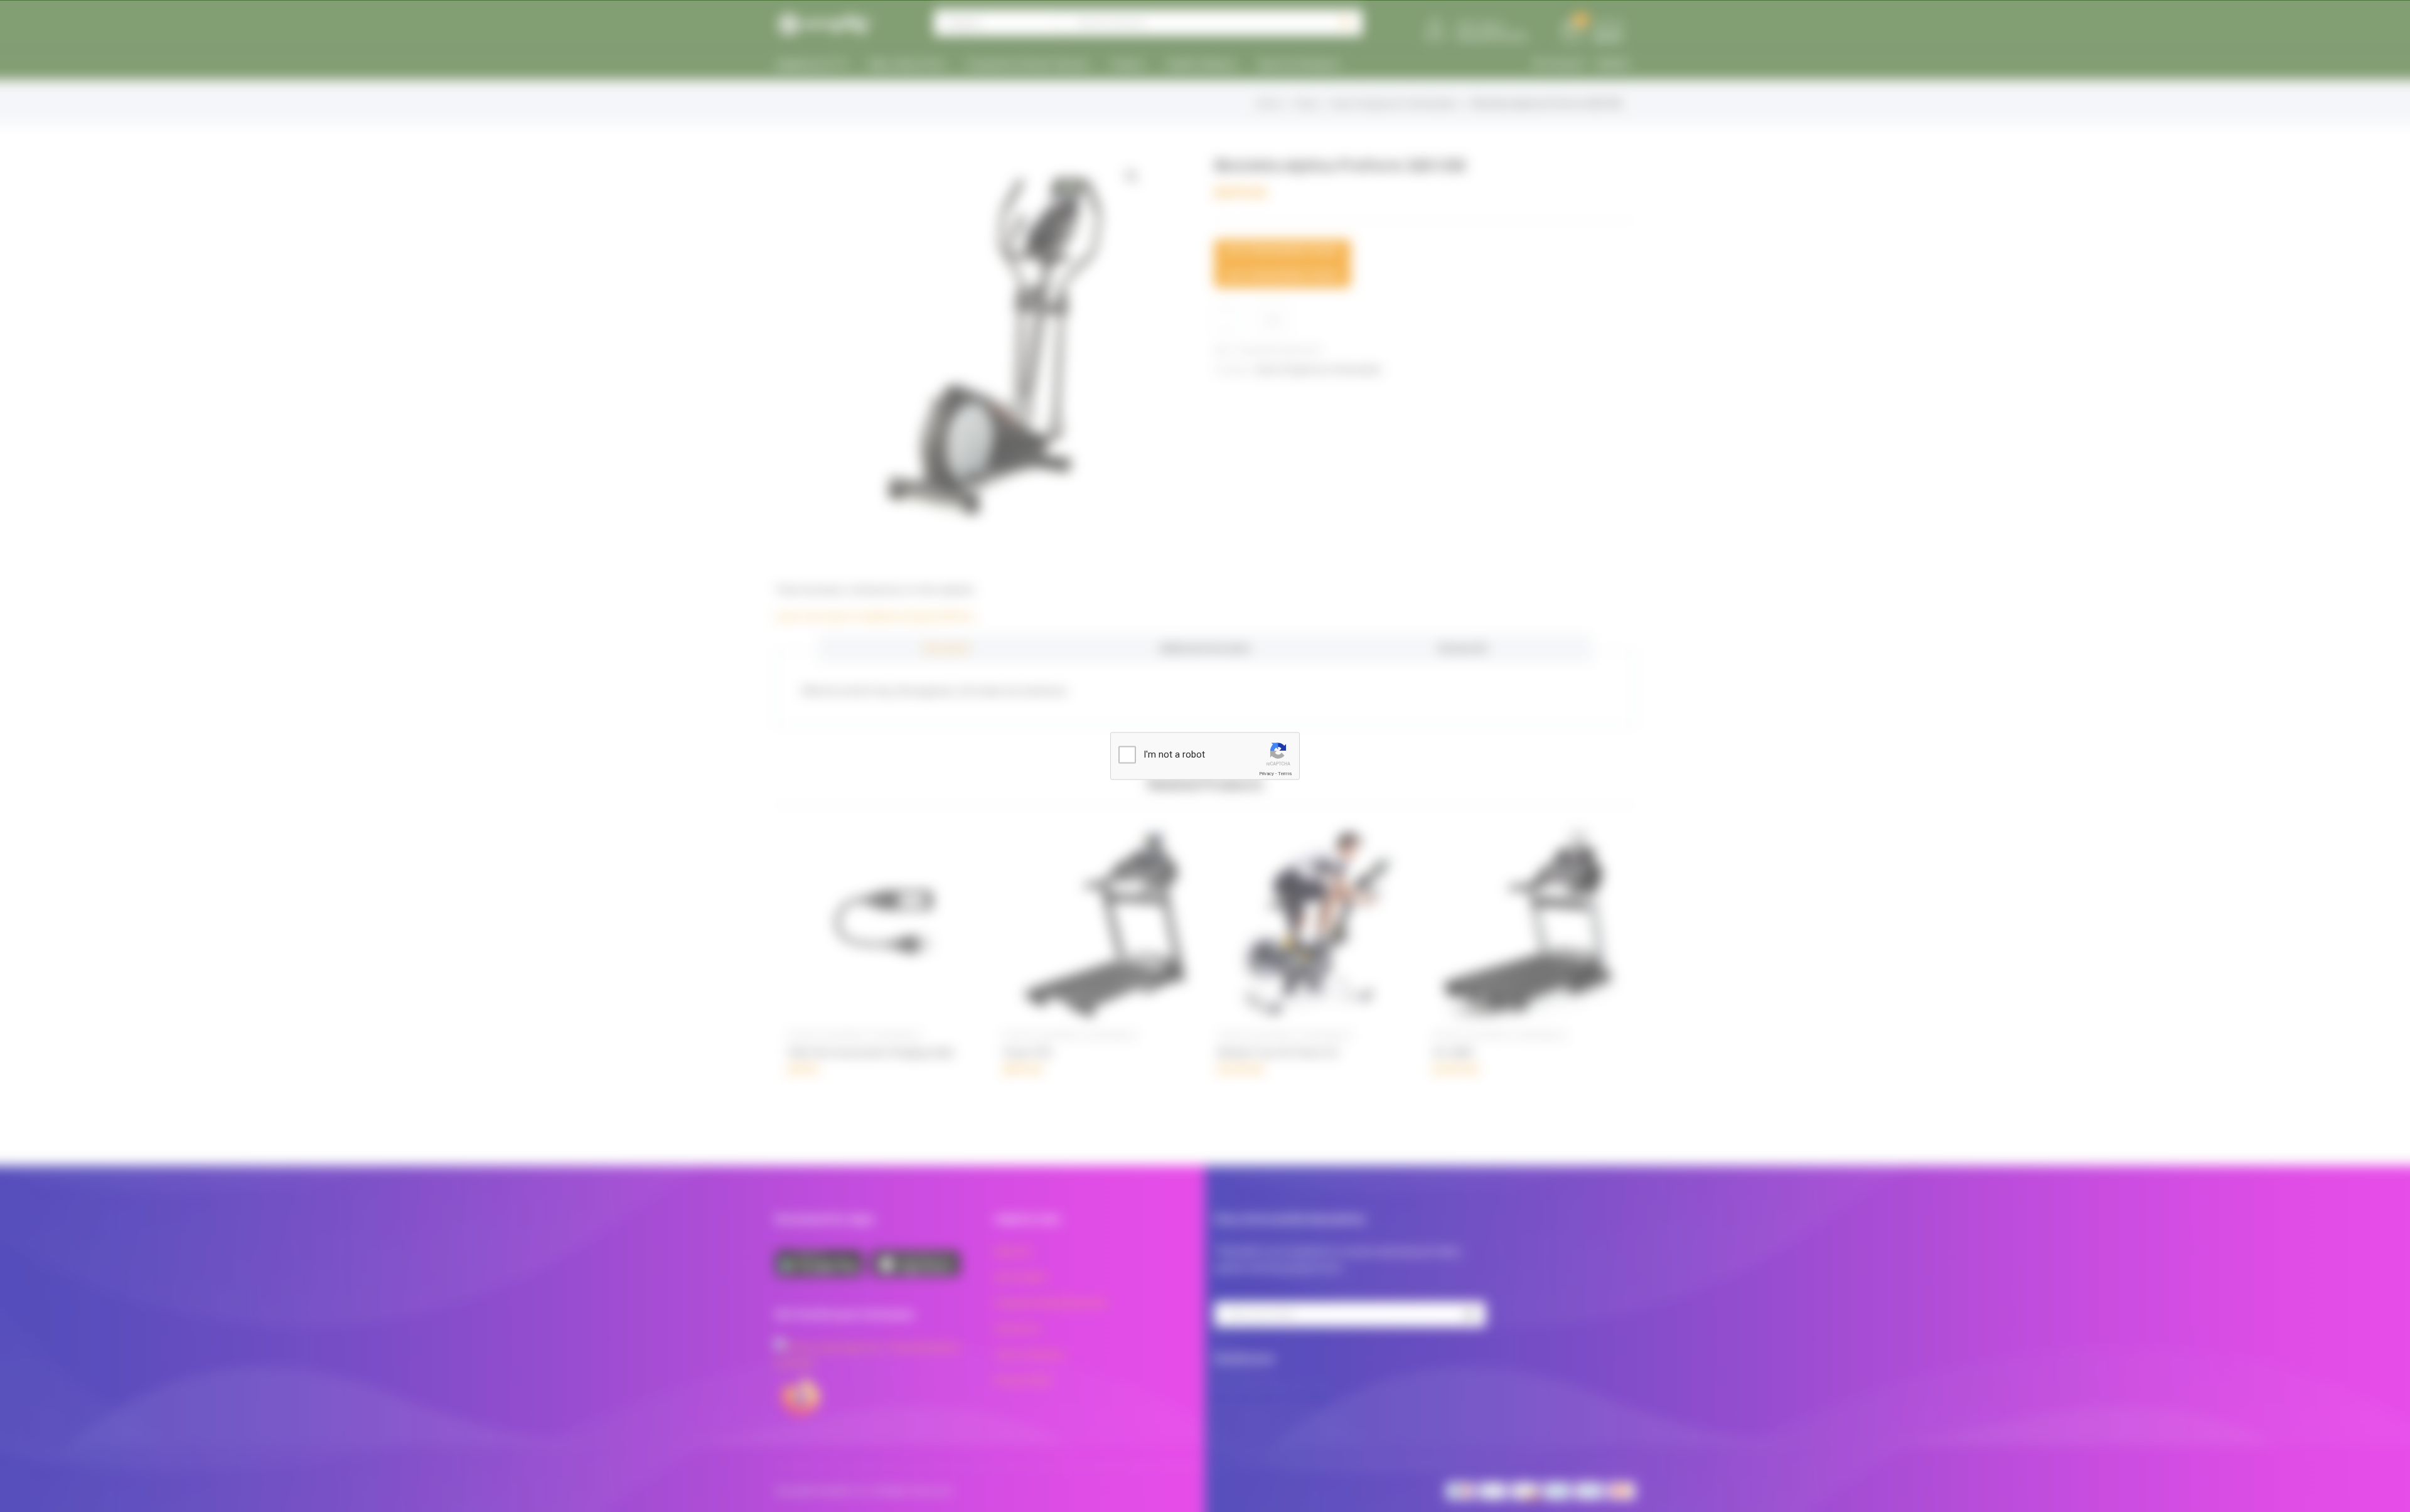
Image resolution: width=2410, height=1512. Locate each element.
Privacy (1267, 774)
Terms (1285, 774)
